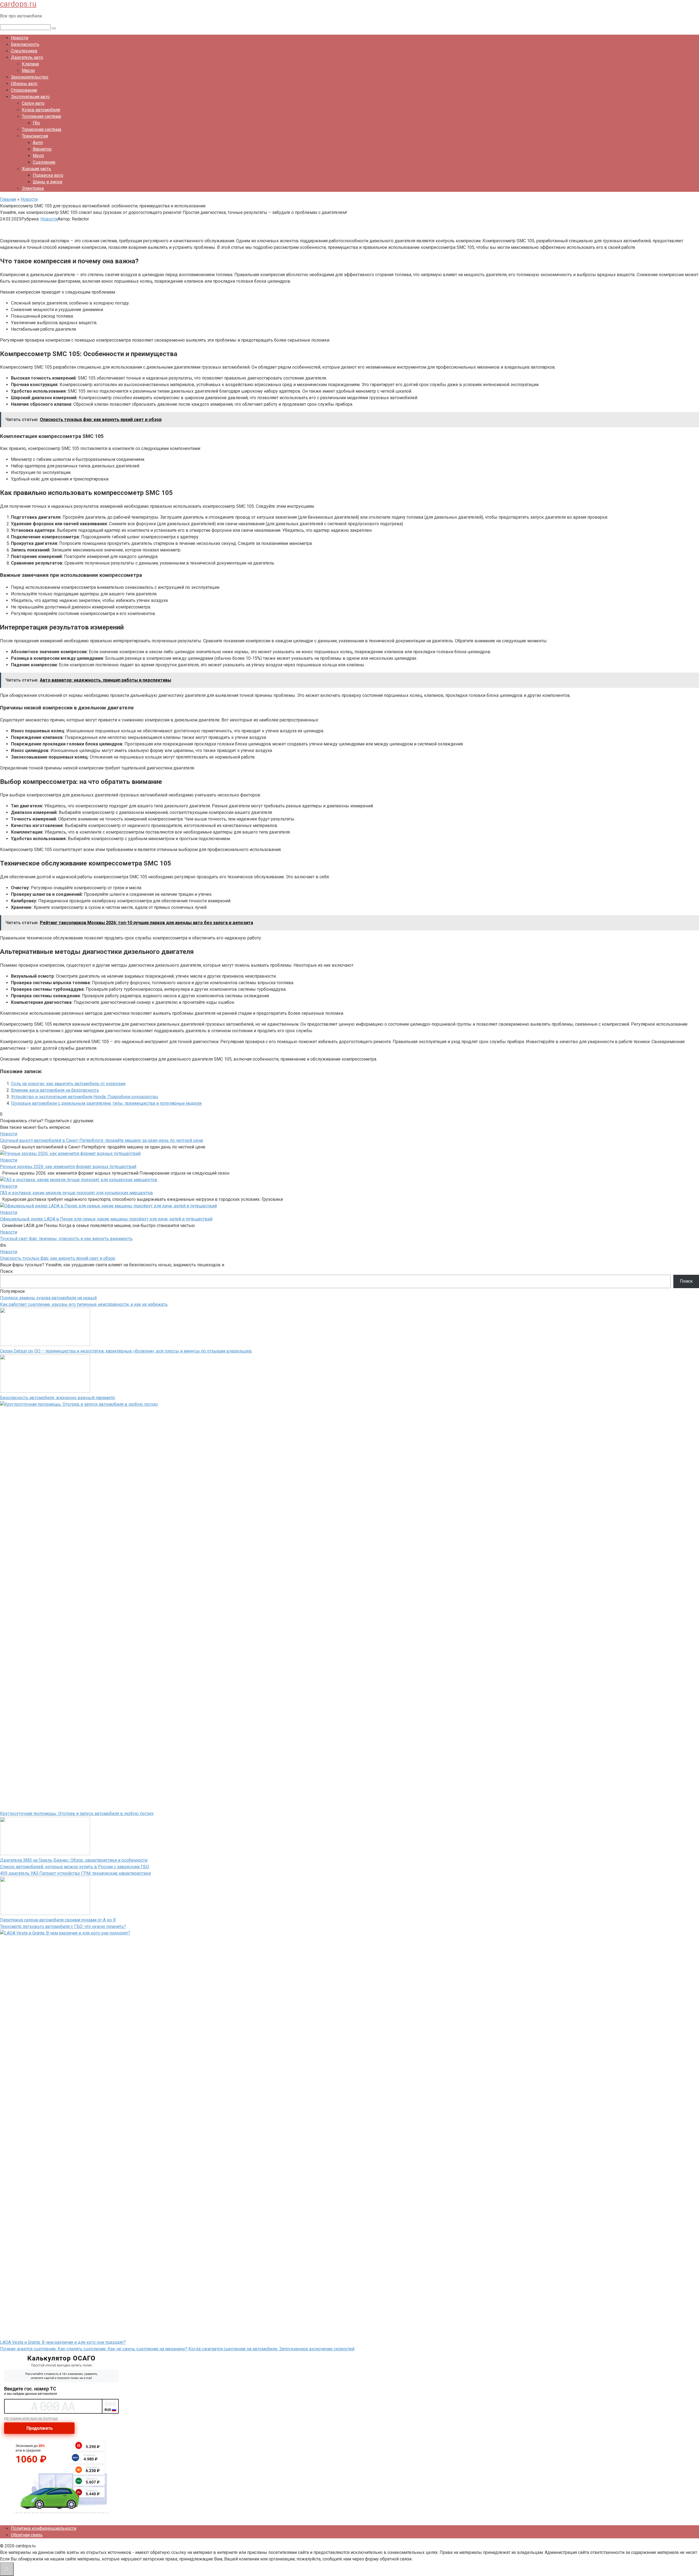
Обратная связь (27, 2535)
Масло (28, 71)
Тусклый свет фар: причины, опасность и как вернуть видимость (66, 1239)
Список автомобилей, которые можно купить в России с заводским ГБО (75, 1867)
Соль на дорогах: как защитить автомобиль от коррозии (68, 1084)
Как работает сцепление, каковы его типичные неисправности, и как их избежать (84, 1304)
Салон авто (33, 103)
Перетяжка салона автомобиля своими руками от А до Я (58, 1920)
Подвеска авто (48, 175)
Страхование (24, 90)
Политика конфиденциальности (44, 2528)
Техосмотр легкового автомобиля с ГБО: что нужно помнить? (63, 1926)
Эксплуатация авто (30, 97)
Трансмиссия (35, 136)
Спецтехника (24, 51)
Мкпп (38, 156)
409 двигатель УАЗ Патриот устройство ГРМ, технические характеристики (75, 1873)
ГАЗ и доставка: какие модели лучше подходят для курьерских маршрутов (76, 1193)
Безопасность (25, 44)
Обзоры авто (24, 84)
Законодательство (30, 77)
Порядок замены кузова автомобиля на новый (48, 1298)
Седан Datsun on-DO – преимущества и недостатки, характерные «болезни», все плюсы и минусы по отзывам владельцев (126, 1351)
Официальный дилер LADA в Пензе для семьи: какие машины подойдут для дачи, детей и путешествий (106, 1219)
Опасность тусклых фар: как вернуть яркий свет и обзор (58, 1258)
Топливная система (41, 116)
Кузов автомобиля (41, 110)
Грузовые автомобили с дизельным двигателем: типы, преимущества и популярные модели (106, 1103)
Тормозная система (42, 129)
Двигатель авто (27, 57)
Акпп (38, 143)
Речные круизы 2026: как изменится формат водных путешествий (68, 1167)
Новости (20, 38)
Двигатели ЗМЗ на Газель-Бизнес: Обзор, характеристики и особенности (74, 1860)
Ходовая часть (36, 169)
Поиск (6, 1271)
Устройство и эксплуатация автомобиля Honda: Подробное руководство (85, 1097)
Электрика (33, 188)
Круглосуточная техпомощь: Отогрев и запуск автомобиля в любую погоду (77, 1814)
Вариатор (42, 149)
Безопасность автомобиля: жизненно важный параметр (57, 1398)
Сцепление (44, 162)
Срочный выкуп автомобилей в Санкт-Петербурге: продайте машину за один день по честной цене (102, 1140)
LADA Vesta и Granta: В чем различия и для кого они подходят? (63, 2342)
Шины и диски (48, 182)
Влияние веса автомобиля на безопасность (55, 1090)
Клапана (30, 64)
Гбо (36, 123)
